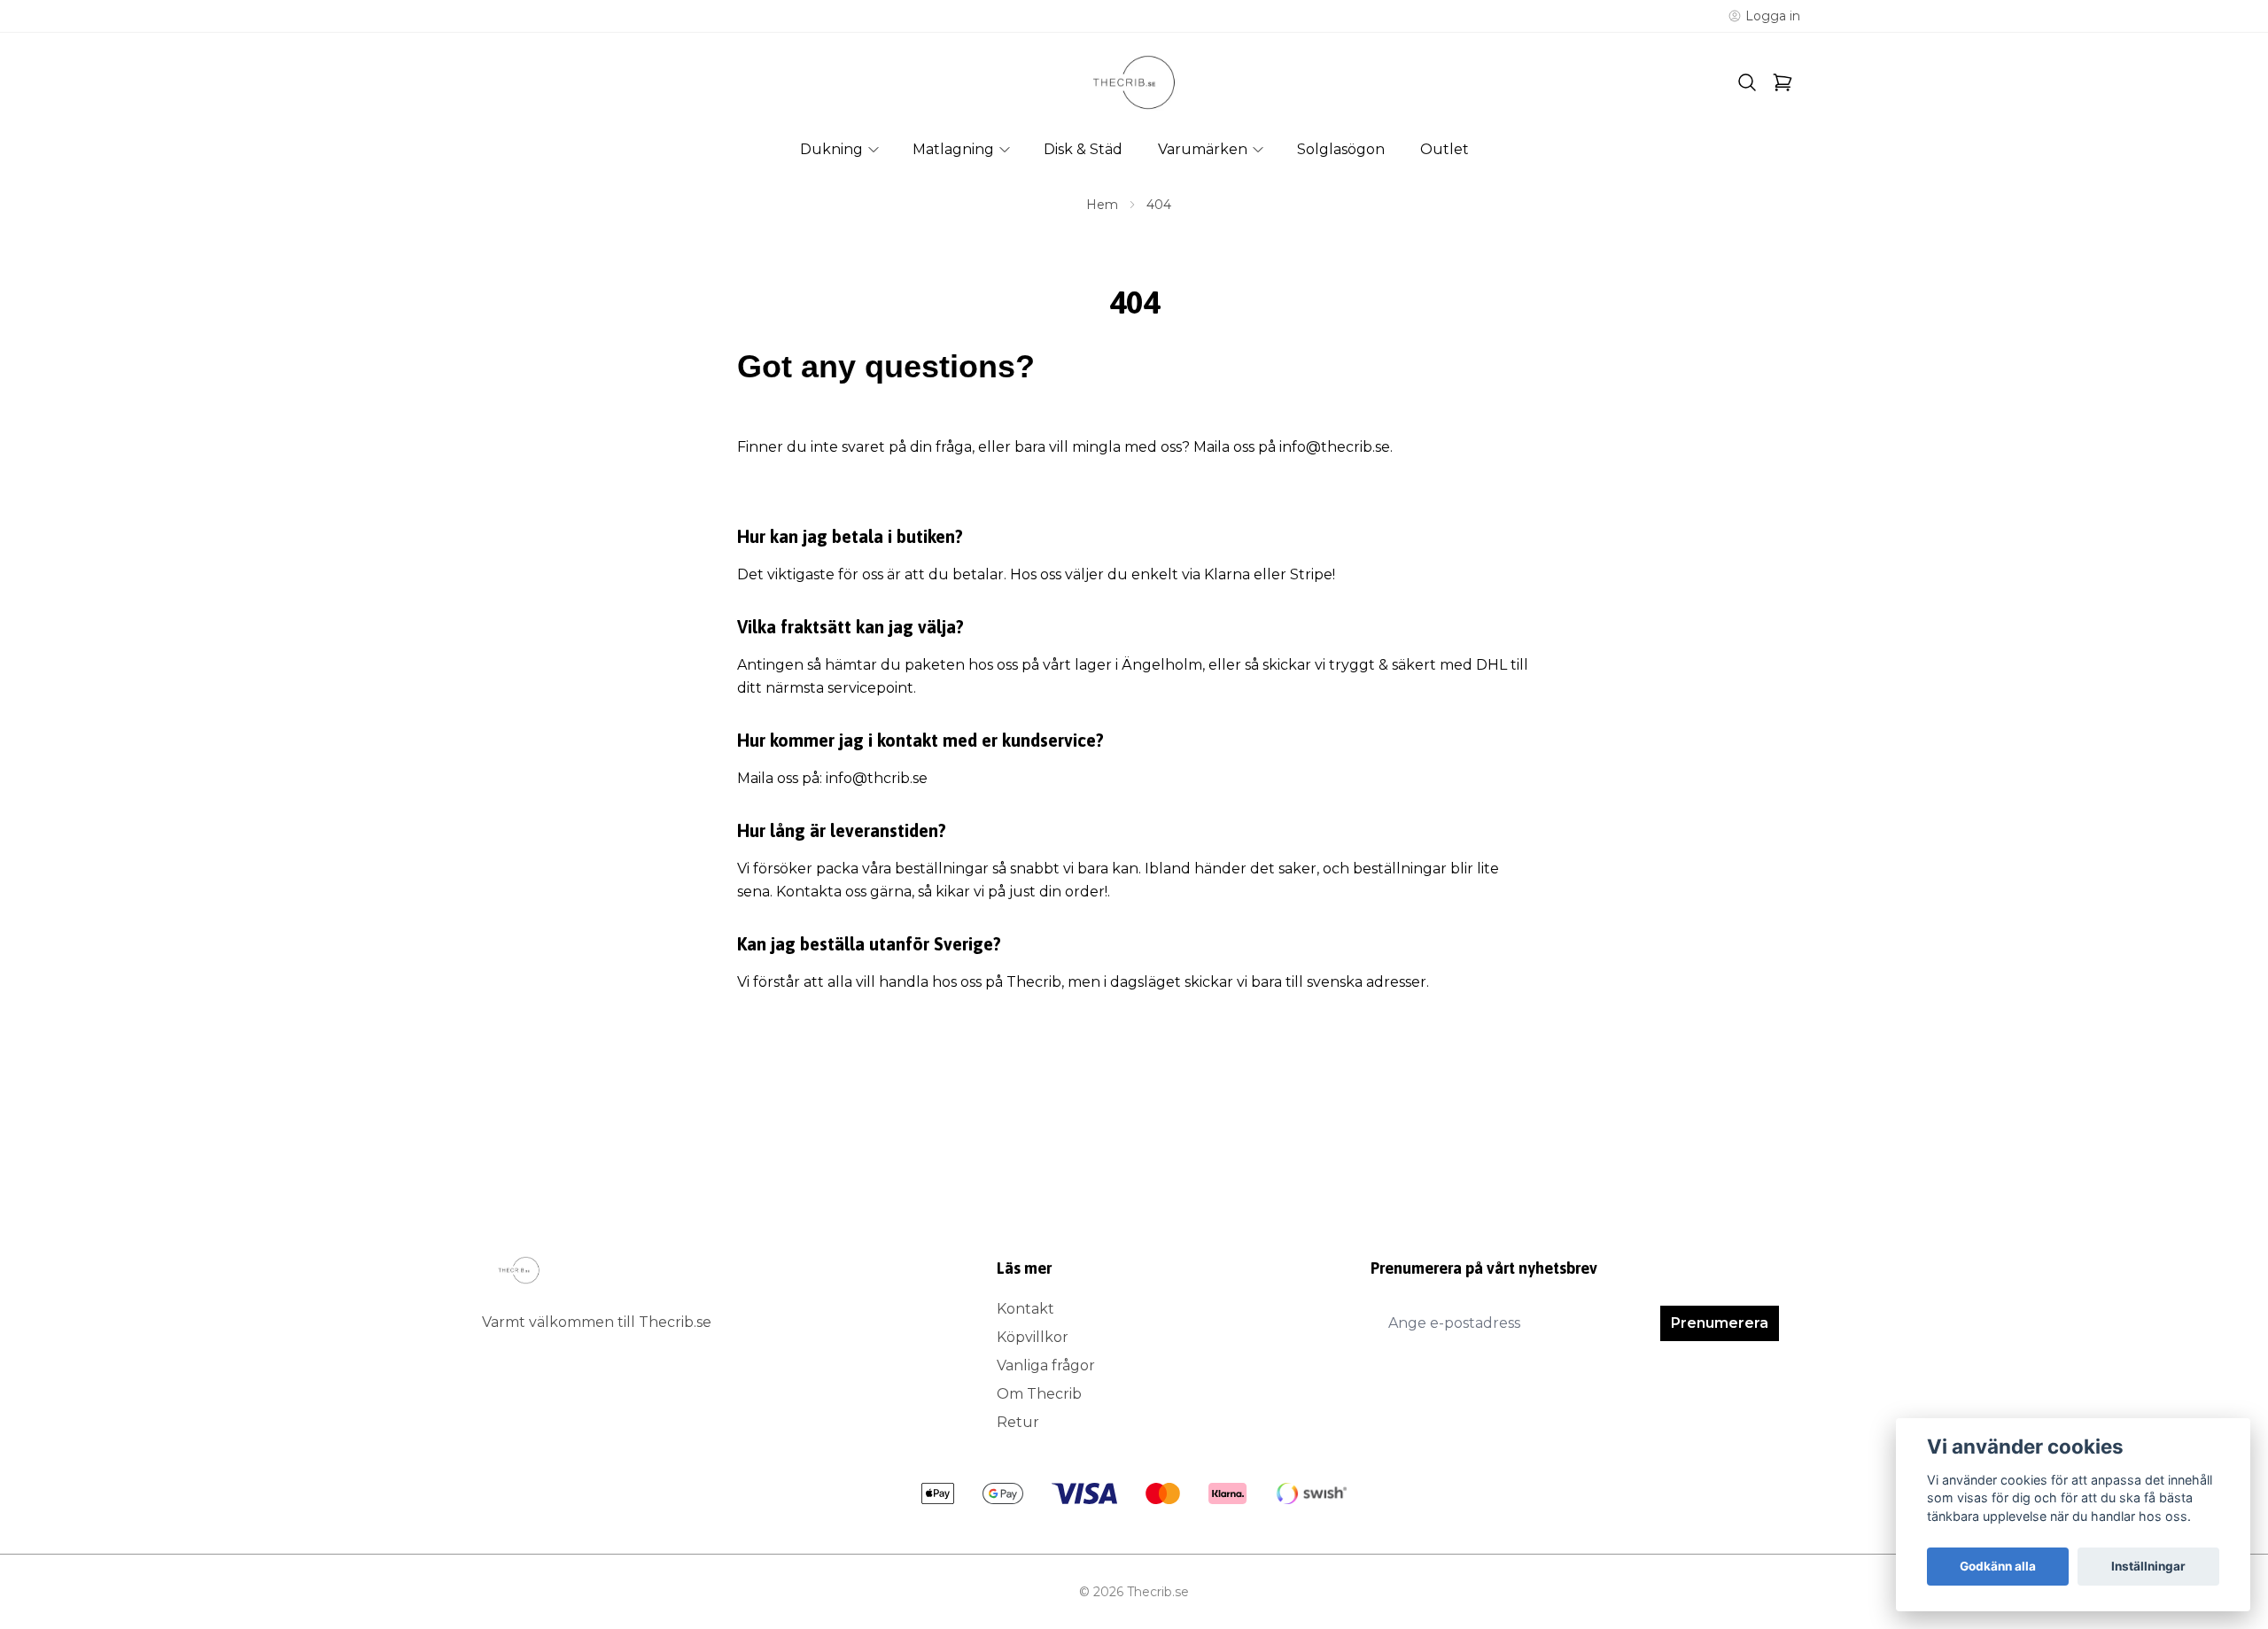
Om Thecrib (1039, 1394)
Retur (1018, 1422)
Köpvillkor (1033, 1337)
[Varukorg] (1783, 82)
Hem (1102, 205)
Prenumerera (1720, 1323)
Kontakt (1025, 1309)
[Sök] (1747, 82)
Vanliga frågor (1046, 1365)
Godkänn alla (1998, 1566)
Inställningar (2148, 1566)
